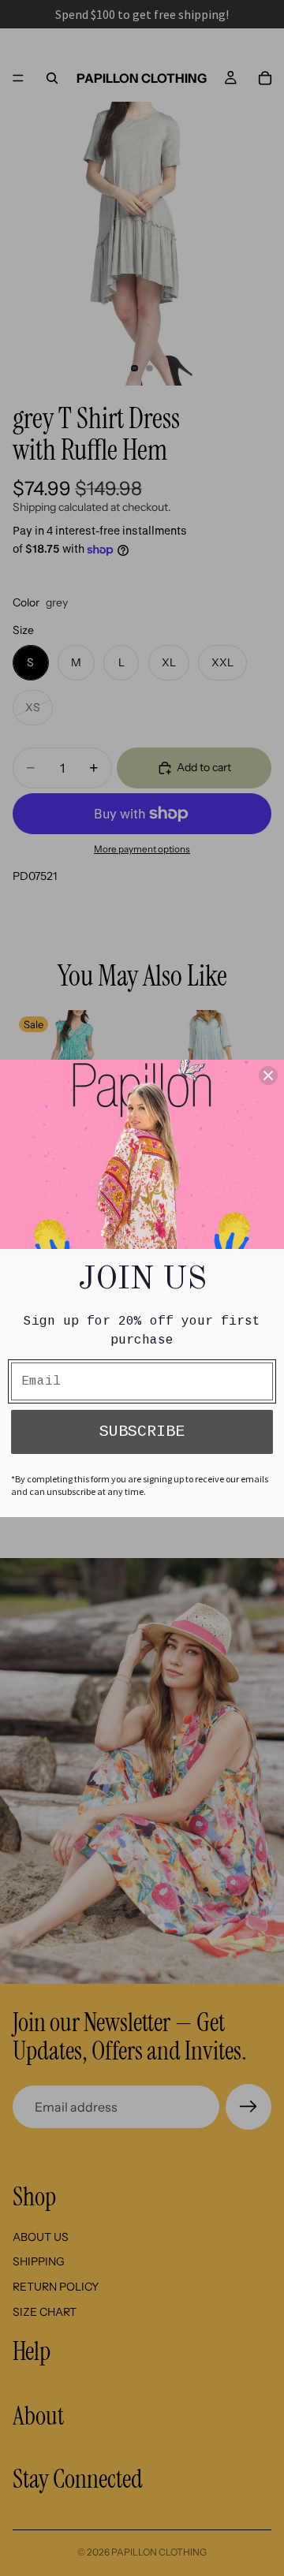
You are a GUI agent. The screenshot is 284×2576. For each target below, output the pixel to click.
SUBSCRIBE (142, 1432)
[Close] (268, 1076)
